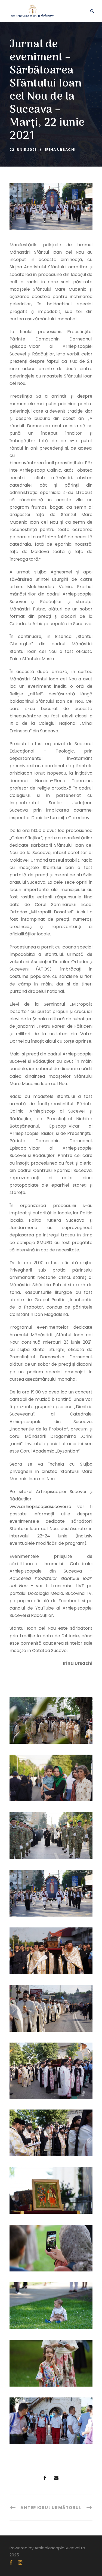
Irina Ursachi (60, 150)
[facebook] (11, 2563)
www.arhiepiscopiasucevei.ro (40, 1507)
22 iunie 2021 (23, 150)
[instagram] (20, 2563)
